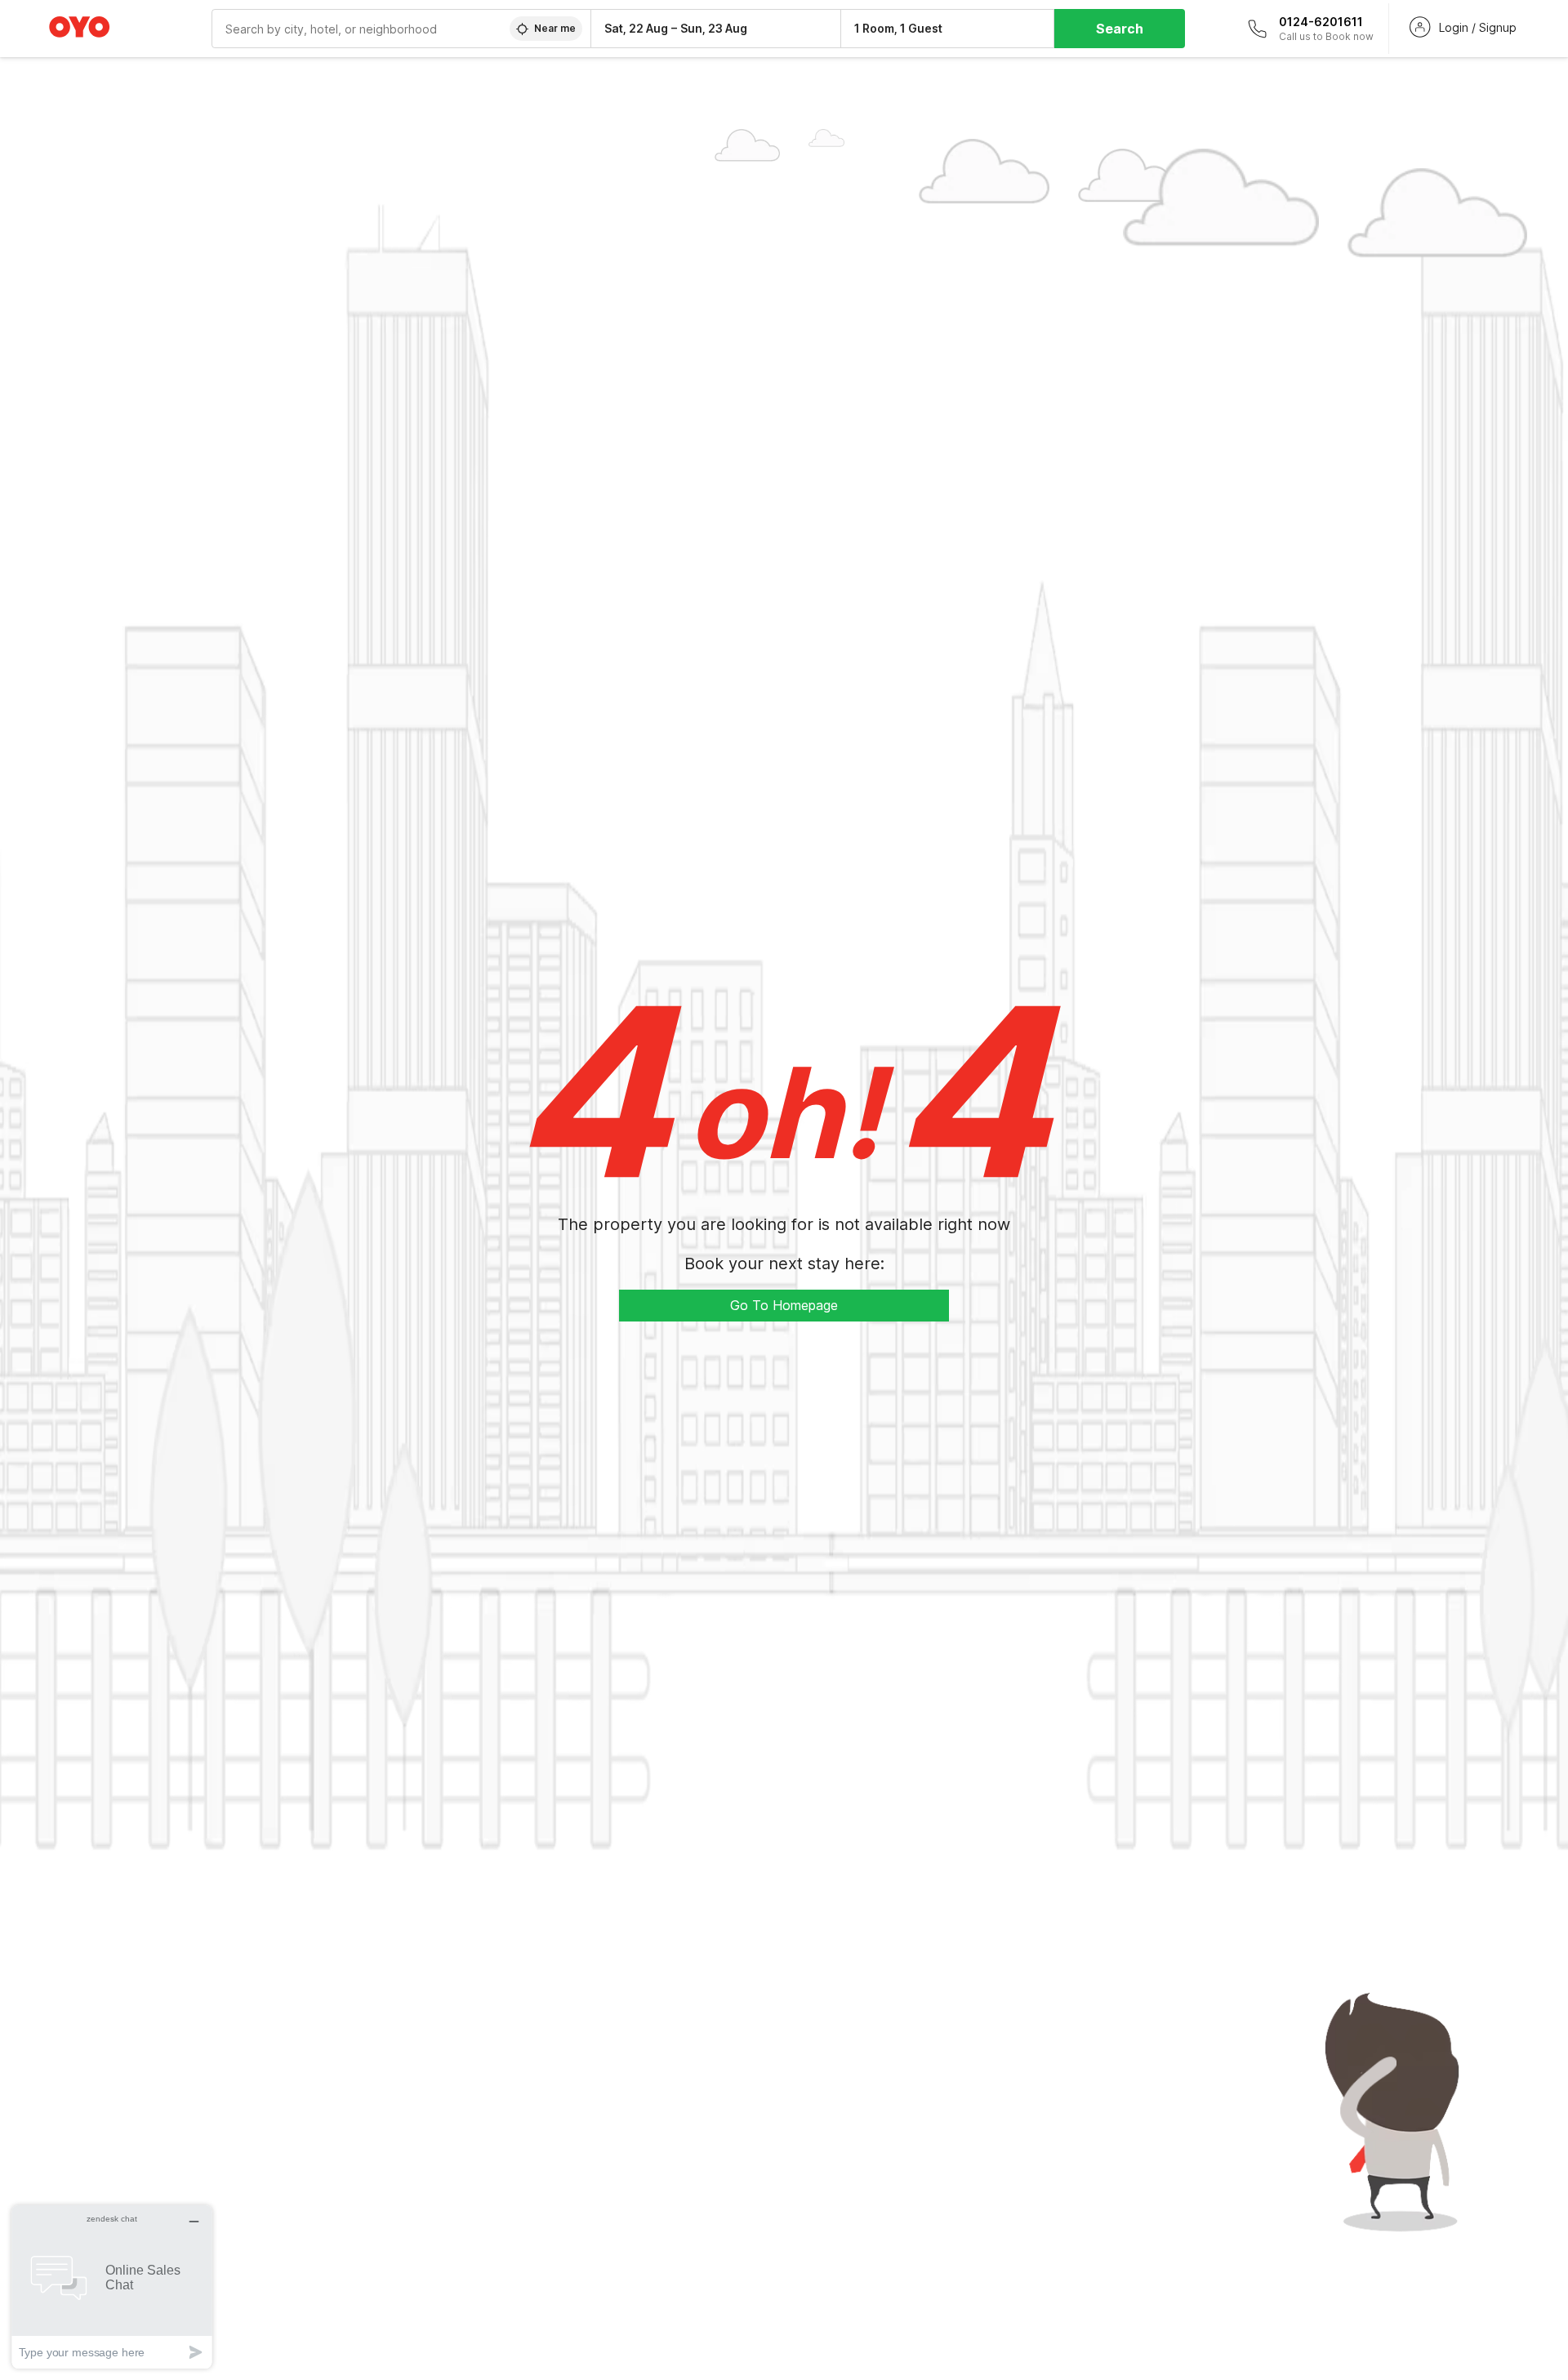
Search (1120, 29)
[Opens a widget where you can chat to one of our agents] (112, 2286)
